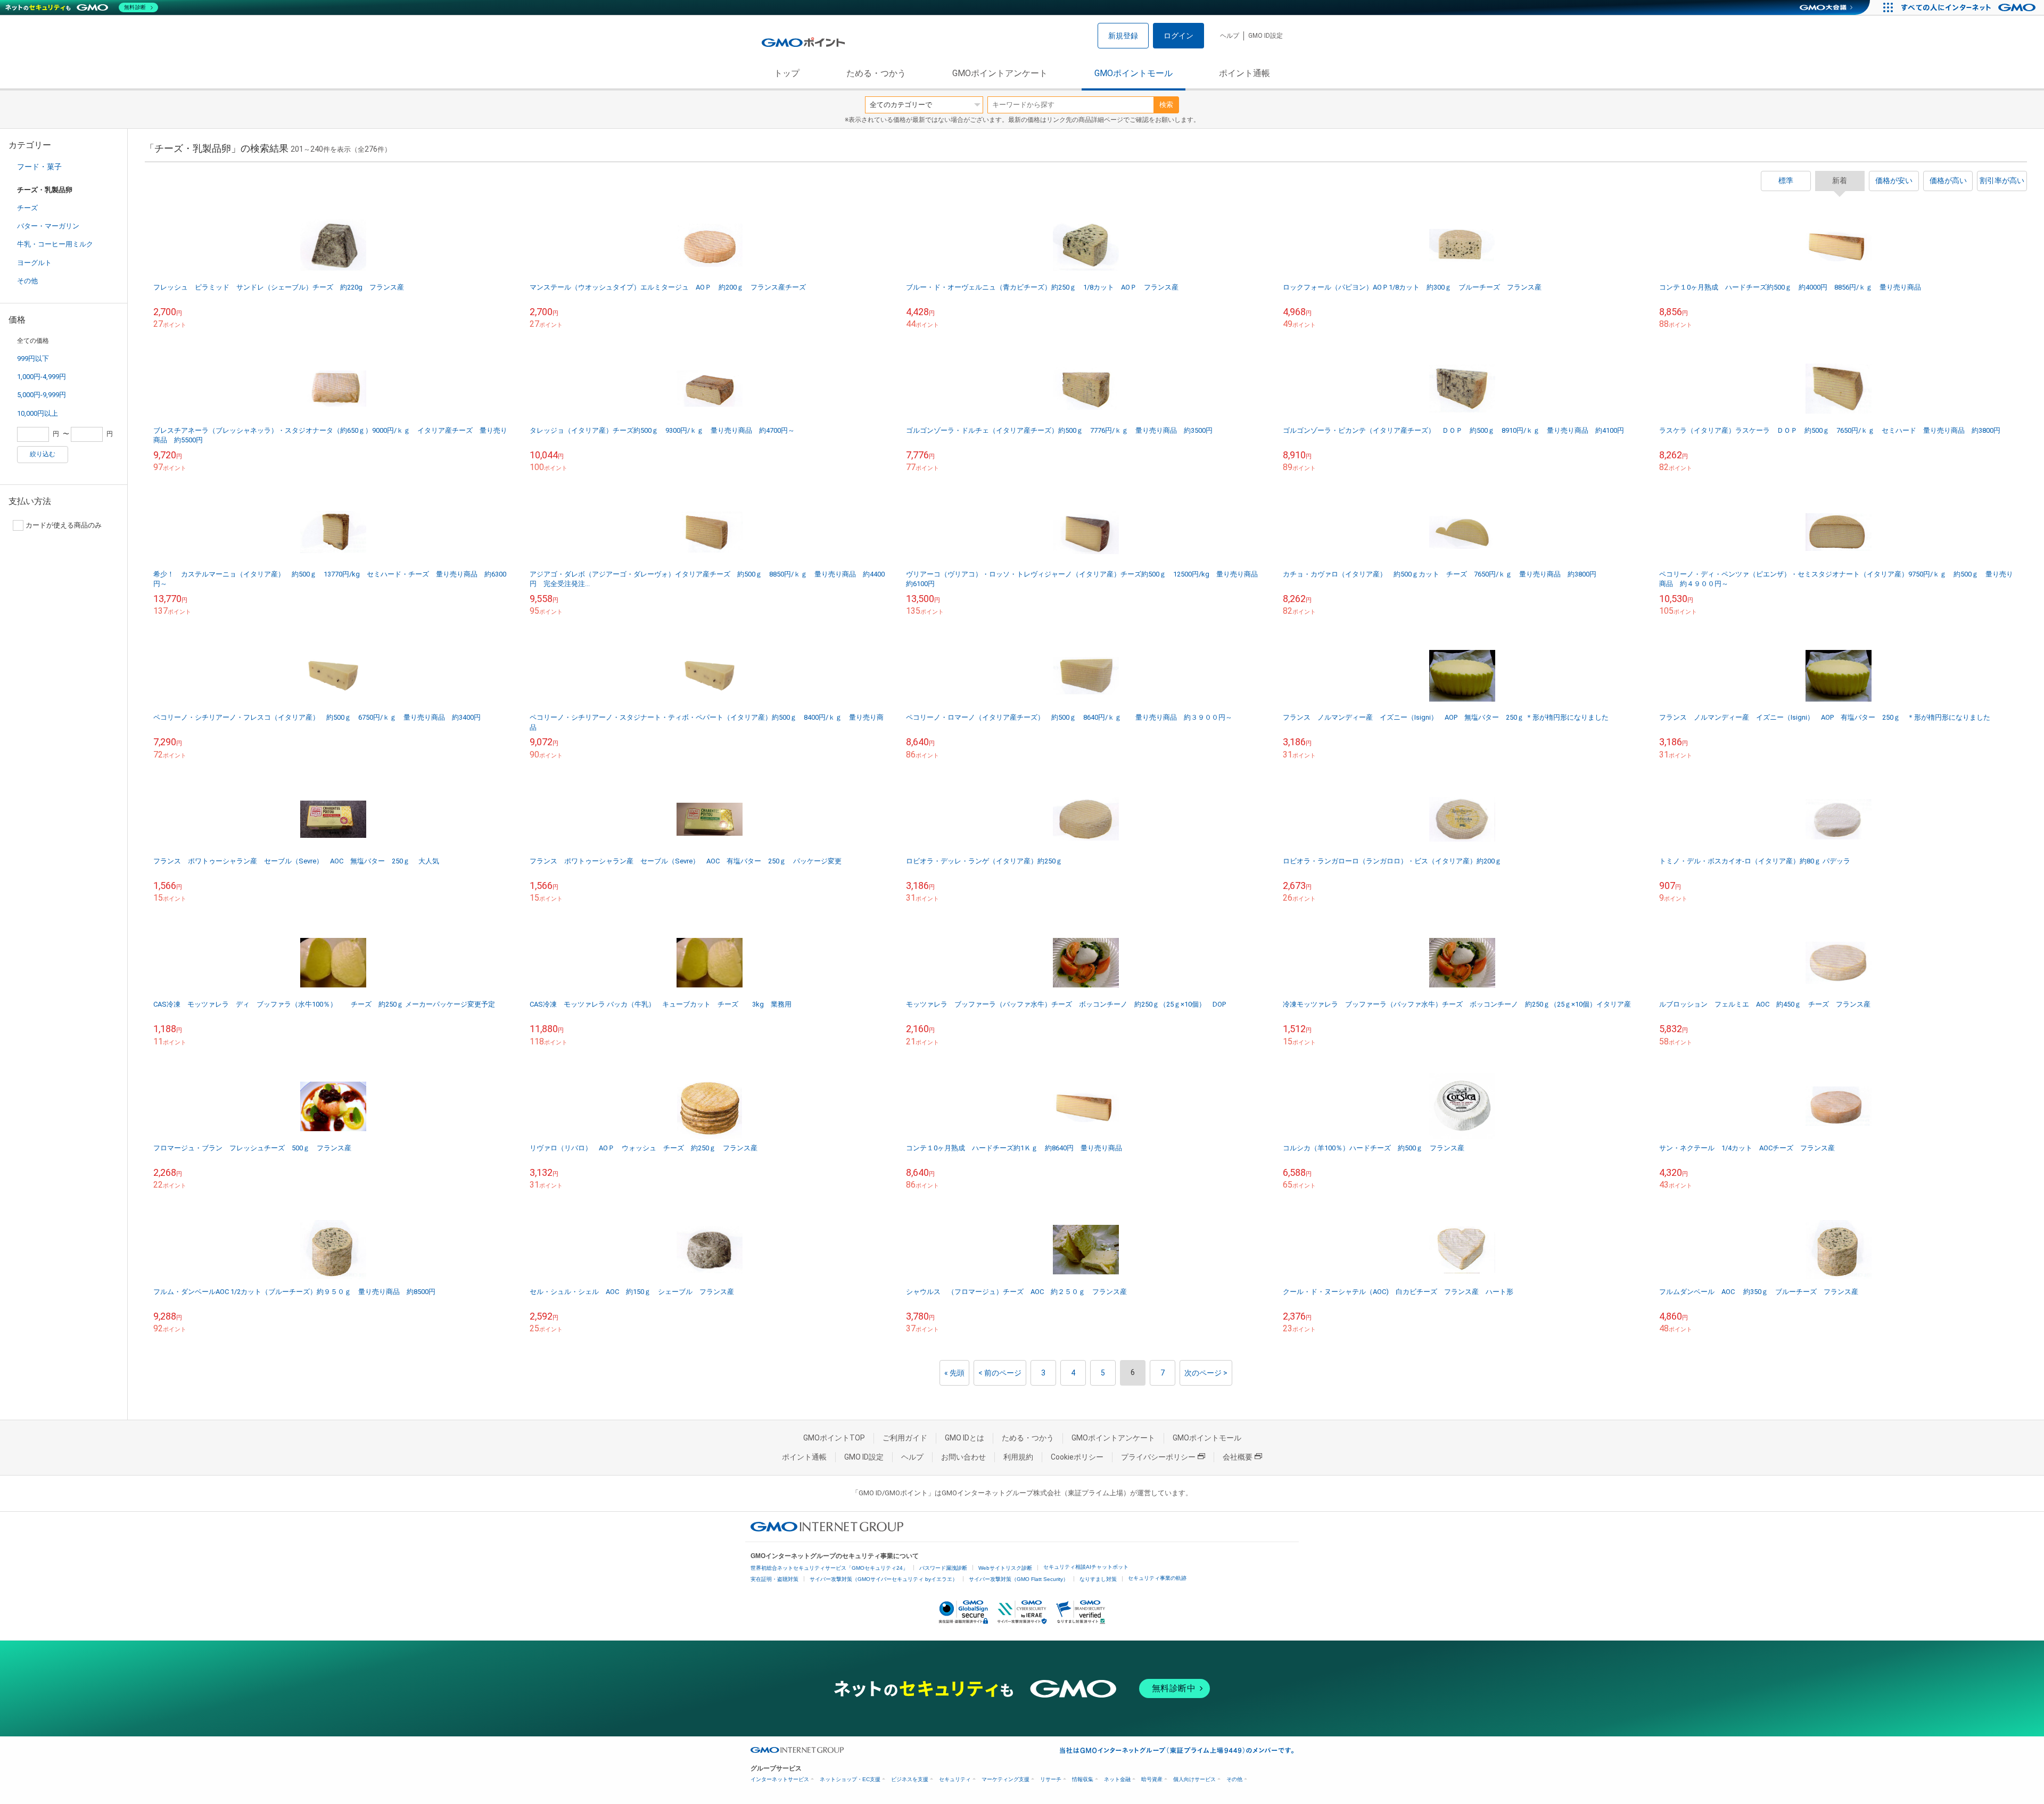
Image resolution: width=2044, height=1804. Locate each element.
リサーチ (1051, 1779)
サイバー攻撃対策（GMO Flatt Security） (1019, 1579)
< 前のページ (1000, 1373)
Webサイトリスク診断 (1005, 1568)
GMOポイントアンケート (1000, 73)
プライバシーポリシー (1158, 1457)
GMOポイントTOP (834, 1438)
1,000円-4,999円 (42, 377)
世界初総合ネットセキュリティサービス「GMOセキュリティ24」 (829, 1568)
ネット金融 (1117, 1779)
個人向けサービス (1194, 1779)
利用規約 (1018, 1457)
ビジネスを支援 (910, 1779)
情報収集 (1083, 1779)
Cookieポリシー (1077, 1457)
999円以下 (33, 359)
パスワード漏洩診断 (943, 1568)
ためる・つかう (876, 73)
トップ (787, 73)
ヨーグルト (34, 263)
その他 (27, 281)
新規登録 (1123, 36)
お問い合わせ (963, 1457)
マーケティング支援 (1005, 1779)
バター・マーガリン (48, 226)
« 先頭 (954, 1373)
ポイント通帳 (1244, 73)
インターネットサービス (780, 1779)
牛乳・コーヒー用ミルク (55, 244)
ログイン (1178, 36)
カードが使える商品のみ (64, 525)
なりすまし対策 (1098, 1579)
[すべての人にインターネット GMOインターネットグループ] (1970, 7)
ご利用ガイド (905, 1438)
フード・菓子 (39, 167)
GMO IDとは (965, 1438)
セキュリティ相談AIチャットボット (1086, 1567)
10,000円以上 (38, 413)
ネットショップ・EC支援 (850, 1779)
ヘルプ (1230, 36)
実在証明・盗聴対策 (774, 1579)
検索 (1166, 105)
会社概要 (1238, 1457)
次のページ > (1206, 1373)
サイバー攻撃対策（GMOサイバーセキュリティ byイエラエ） (884, 1579)
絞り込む (43, 454)
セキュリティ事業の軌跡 (1157, 1578)
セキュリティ (955, 1779)
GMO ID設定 (1266, 36)
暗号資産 (1152, 1779)
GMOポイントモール (1134, 73)
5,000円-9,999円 (42, 395)
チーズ (27, 208)
